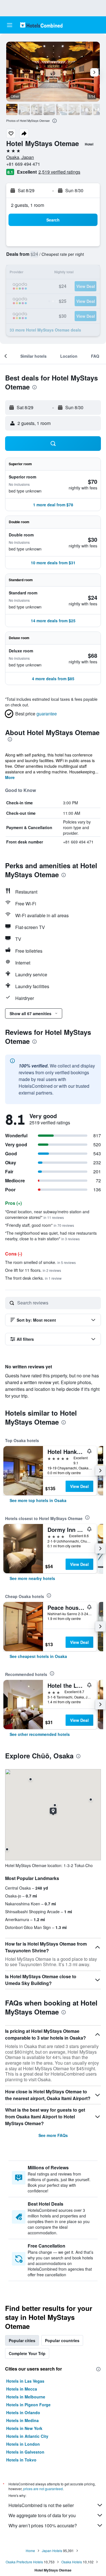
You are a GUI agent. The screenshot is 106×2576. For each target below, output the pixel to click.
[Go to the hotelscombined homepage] (41, 25)
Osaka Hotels (72, 2562)
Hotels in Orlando (23, 2412)
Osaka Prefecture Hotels (24, 2562)
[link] (38, 1500)
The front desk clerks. (33, 1278)
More (10, 777)
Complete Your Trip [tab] (27, 2353)
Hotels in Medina (22, 2420)
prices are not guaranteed (43, 2489)
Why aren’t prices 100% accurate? (43, 2525)
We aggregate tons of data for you (42, 2515)
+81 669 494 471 (23, 164)
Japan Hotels (52, 2551)
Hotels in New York (24, 2428)
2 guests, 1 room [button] (28, 205)
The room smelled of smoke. (40, 1262)
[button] (10, 25)
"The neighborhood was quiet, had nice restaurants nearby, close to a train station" (51, 1236)
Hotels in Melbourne (26, 2397)
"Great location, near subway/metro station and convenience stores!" (47, 1214)
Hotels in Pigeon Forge (28, 2405)
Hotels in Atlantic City (27, 2436)
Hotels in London (23, 2444)
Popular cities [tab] (22, 2340)
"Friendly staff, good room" (40, 1225)
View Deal (79, 1486)
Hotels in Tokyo (21, 2460)
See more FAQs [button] (53, 2135)
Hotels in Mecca (22, 2389)
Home (30, 2551)
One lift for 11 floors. (33, 1270)
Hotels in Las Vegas (25, 2381)
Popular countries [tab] (62, 2340)
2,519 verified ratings (59, 172)
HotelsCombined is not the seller (41, 2505)
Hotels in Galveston (25, 2452)
